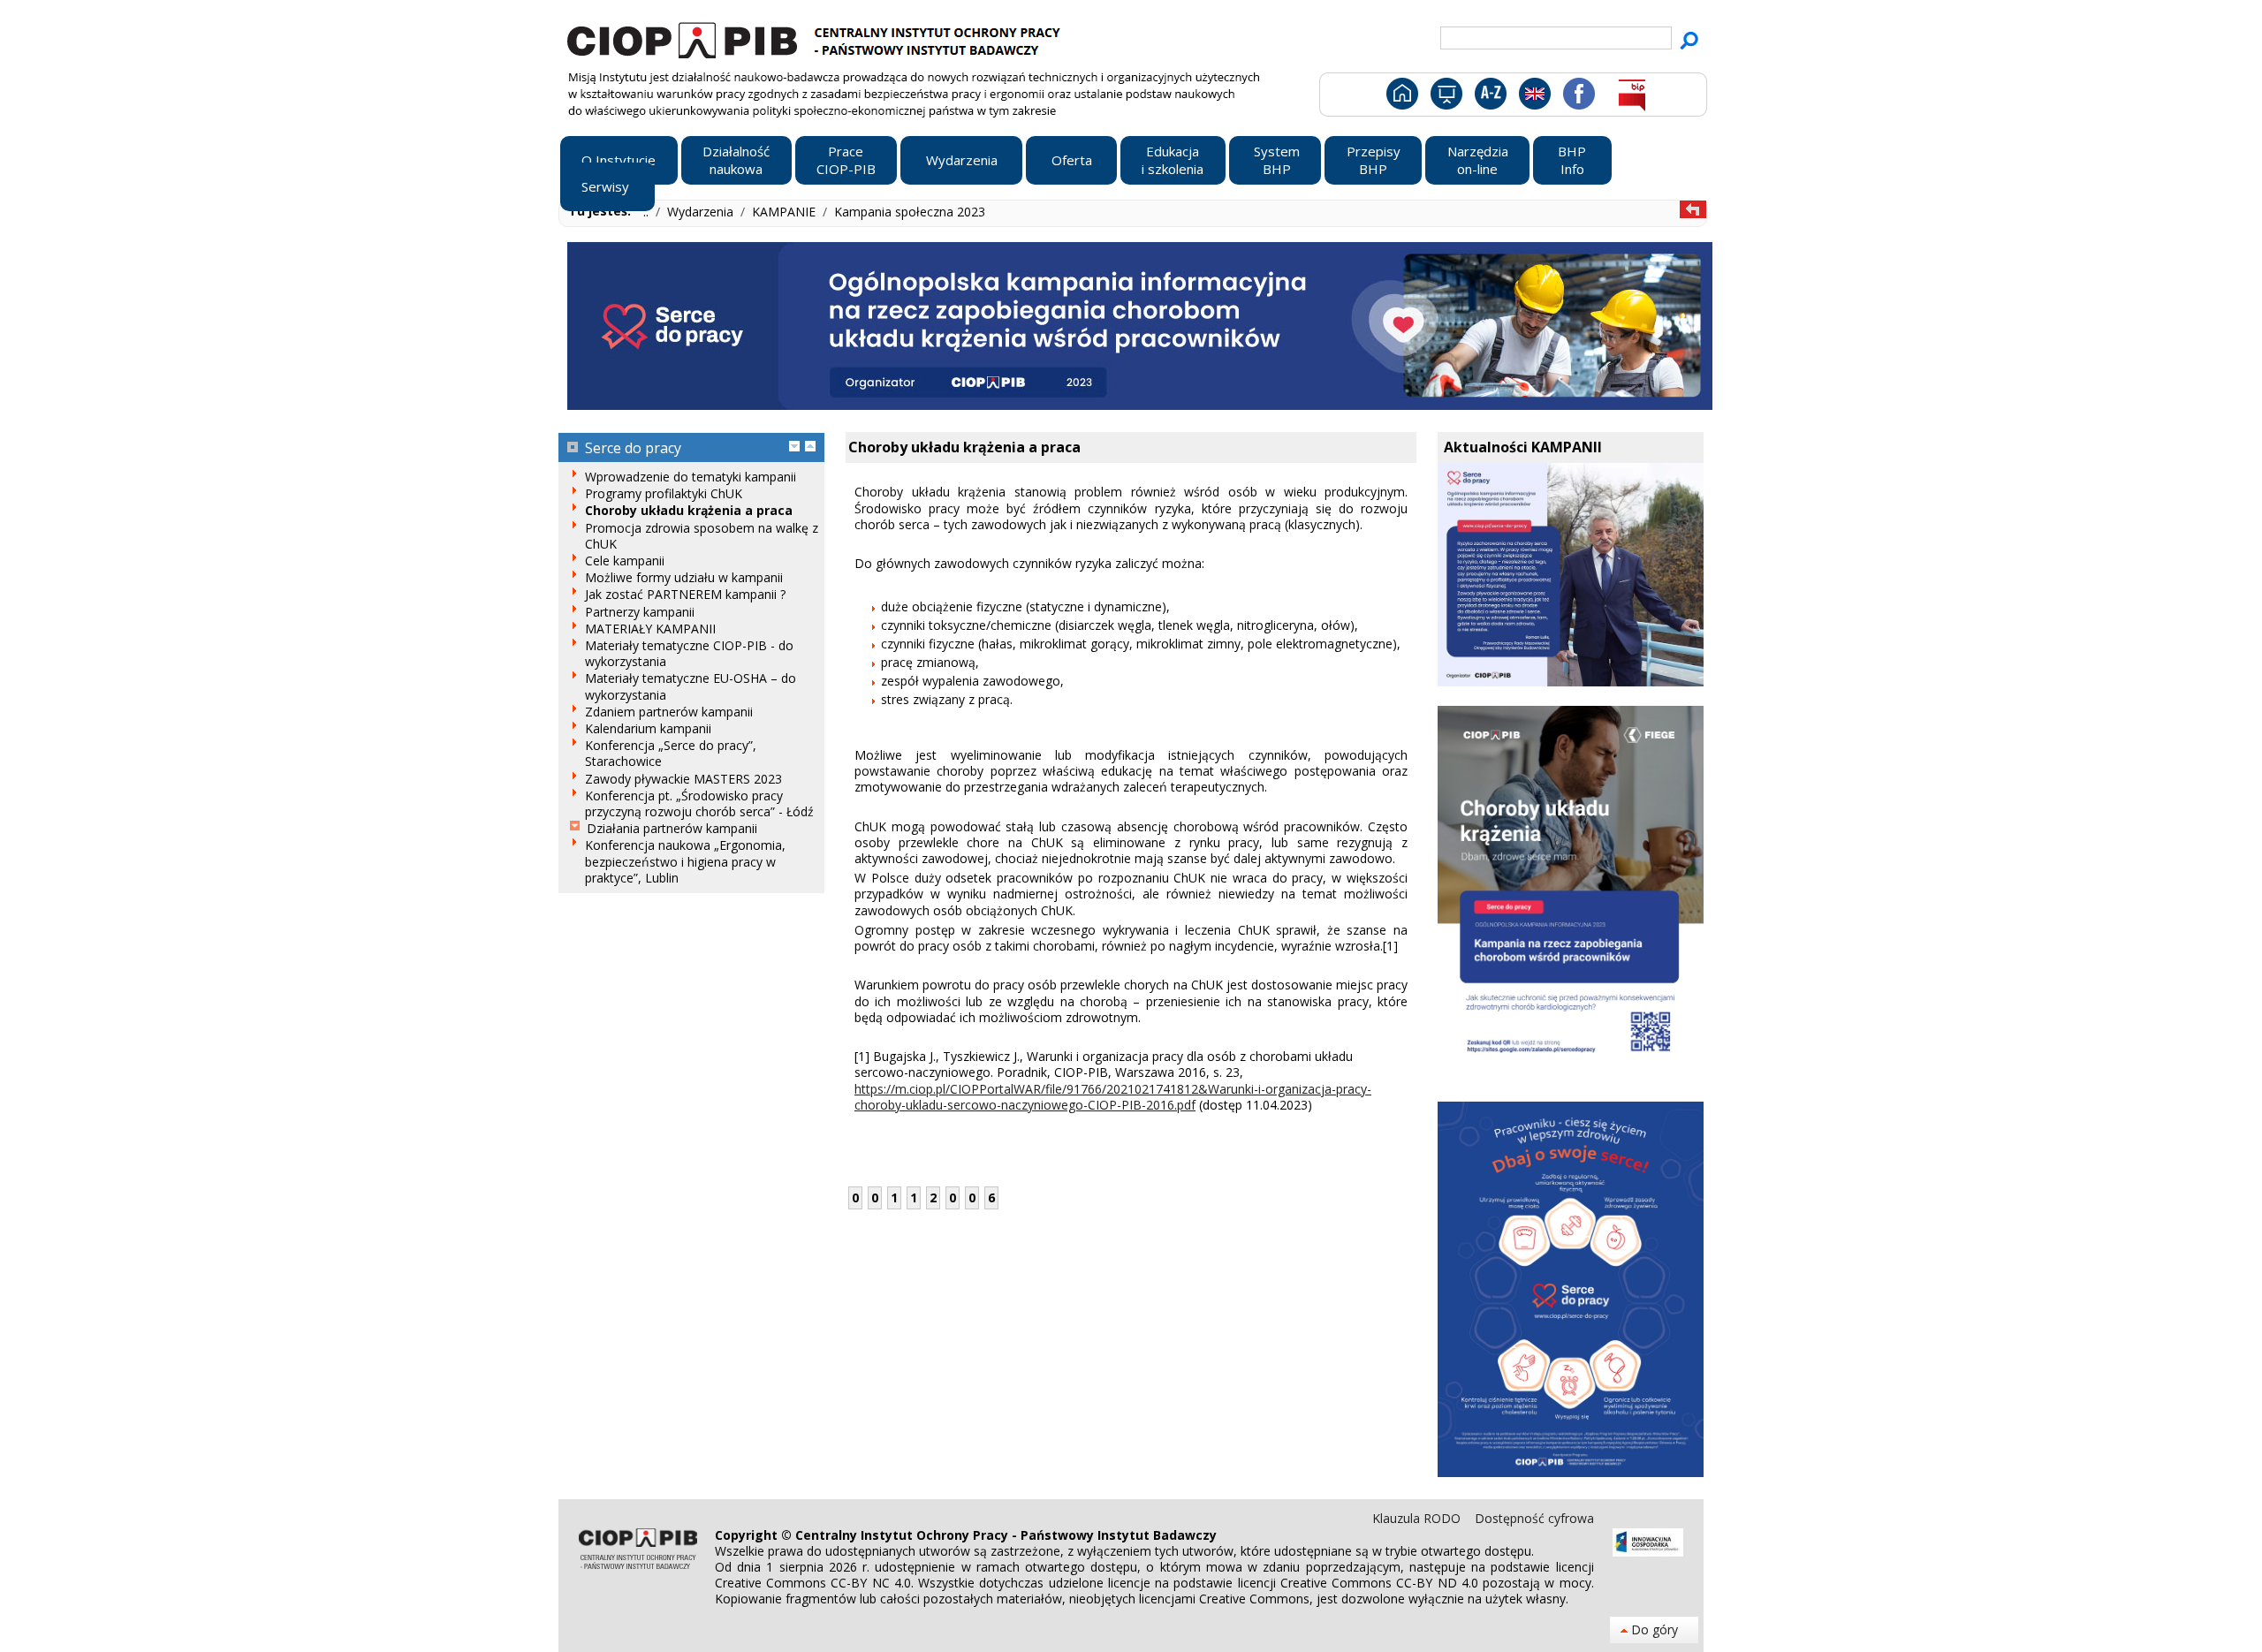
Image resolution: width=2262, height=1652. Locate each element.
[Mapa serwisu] (1445, 97)
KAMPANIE (786, 212)
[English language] (1534, 97)
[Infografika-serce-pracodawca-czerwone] (1571, 1472)
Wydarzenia (702, 212)
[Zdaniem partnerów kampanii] (1571, 682)
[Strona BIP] (1632, 97)
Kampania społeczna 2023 (910, 212)
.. (648, 212)
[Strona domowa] (1401, 97)
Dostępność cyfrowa (1534, 1518)
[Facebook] (1578, 97)
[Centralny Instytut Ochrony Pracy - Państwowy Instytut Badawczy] (816, 38)
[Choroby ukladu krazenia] (1571, 1076)
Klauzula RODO (1418, 1518)
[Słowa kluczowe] (1488, 97)
